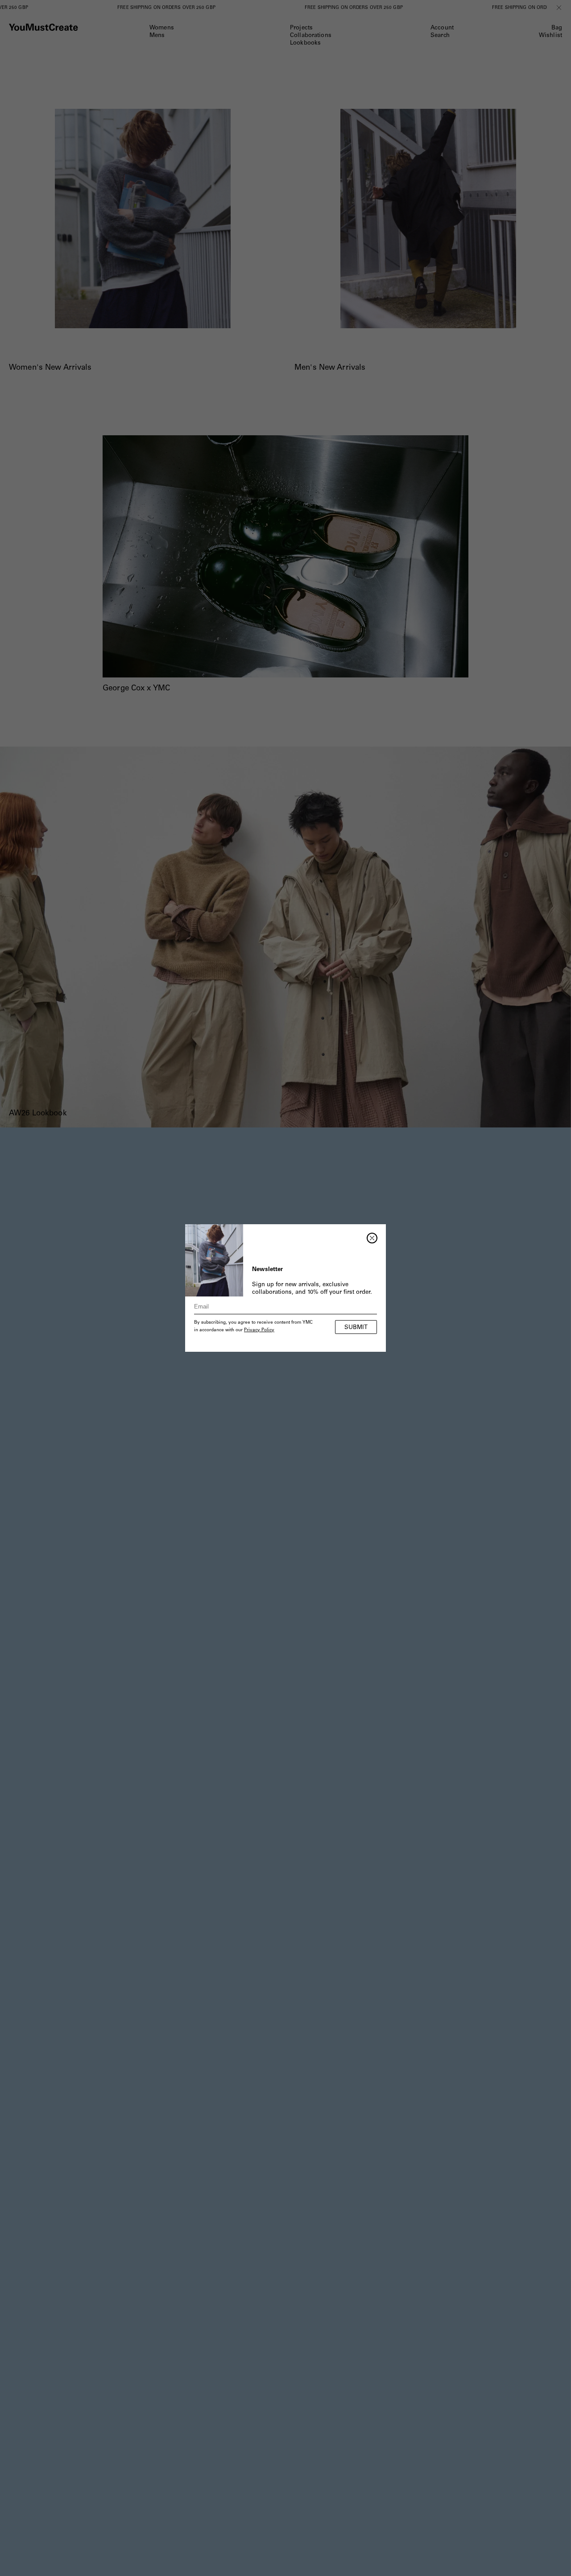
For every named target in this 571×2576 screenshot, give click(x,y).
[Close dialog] (372, 1238)
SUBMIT (356, 1328)
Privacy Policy (259, 1330)
